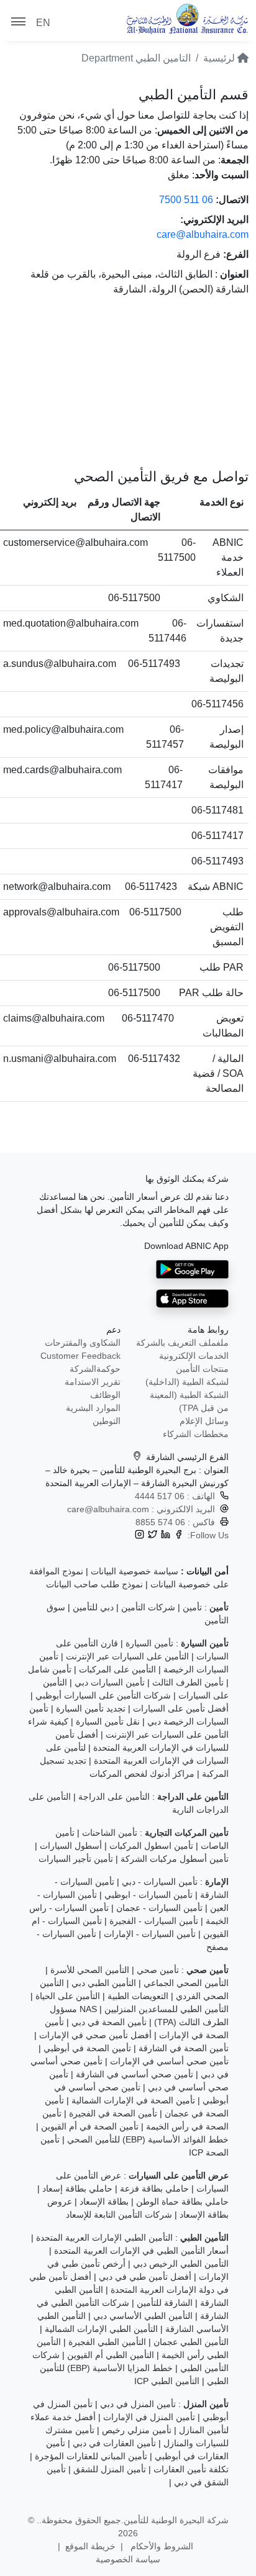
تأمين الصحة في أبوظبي (87, 2048)
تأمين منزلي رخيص (137, 2430)
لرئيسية (220, 58)
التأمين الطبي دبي (104, 1983)
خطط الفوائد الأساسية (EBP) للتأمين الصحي (148, 2139)
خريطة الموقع (90, 2546)
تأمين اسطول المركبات (151, 1846)
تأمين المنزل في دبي (138, 2404)
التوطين (107, 1421)
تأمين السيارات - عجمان (159, 1908)
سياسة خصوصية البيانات (135, 1571)
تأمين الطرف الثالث (188, 1682)
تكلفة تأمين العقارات (191, 2469)
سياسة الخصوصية (128, 2559)
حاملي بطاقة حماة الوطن (182, 2202)
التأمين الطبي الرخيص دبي (181, 2264)
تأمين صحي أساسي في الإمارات (169, 2061)
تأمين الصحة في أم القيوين (90, 2126)
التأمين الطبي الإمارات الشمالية (101, 2329)
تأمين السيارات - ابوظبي (149, 1895)
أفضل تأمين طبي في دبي (145, 2277)
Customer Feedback (80, 1356)
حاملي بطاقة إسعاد (77, 2188)
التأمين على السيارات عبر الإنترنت (127, 1656)
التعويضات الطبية (138, 1996)
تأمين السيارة (149, 1643)
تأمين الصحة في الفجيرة (113, 2113)
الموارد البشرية (93, 1408)
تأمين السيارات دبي (110, 1682)
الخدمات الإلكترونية (194, 1356)
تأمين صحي (158, 1970)
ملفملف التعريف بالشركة (182, 1343)
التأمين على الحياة (68, 1996)
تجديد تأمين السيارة (91, 1708)
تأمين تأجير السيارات (76, 1859)
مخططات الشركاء (196, 1434)
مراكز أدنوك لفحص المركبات (142, 1774)
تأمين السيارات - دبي (160, 1882)
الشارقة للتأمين (165, 2303)
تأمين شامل (50, 1669)
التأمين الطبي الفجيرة (107, 2342)
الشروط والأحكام (161, 2546)
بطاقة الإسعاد (104, 2202)
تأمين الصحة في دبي (109, 2022)
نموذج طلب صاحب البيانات (94, 1584)
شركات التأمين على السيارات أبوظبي (103, 1695)
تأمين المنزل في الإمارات (149, 2417)
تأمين (192, 1607)
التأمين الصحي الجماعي (186, 1983)
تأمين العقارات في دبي (114, 2443)
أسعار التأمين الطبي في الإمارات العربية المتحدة (141, 2251)
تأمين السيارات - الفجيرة (154, 1921)
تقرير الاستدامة (93, 1382)
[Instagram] (139, 1535)
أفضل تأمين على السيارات (181, 1708)
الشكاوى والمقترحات (83, 1343)
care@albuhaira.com (203, 234)
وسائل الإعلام (204, 1421)
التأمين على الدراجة (114, 1797)
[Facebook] (179, 1535)
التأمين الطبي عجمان (191, 2342)
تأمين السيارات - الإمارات (150, 1934)
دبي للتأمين (93, 1607)
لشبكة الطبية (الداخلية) (187, 1382)
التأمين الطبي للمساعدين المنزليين (167, 2009)
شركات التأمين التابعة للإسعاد (119, 2215)
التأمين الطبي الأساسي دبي (143, 2316)
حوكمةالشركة (95, 1369)
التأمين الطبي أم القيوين (111, 2355)
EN (43, 23)
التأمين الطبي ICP (167, 2381)
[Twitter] (153, 1535)
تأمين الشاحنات (110, 1833)
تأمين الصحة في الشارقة (184, 2048)
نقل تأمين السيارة (108, 1721)
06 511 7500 (186, 200)
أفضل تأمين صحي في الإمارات (95, 2035)
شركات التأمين (148, 1607)
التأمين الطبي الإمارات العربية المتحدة (104, 2238)
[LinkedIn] (166, 1535)
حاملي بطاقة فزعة (154, 2188)
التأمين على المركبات (117, 1669)
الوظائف (105, 1395)
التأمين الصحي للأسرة (90, 1970)
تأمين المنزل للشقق (110, 2469)
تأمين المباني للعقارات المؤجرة (91, 2456)
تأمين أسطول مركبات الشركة (175, 1859)
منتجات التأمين (202, 1369)
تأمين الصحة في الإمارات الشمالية (133, 2100)
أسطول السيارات (71, 1846)
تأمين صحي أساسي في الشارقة (135, 2074)
